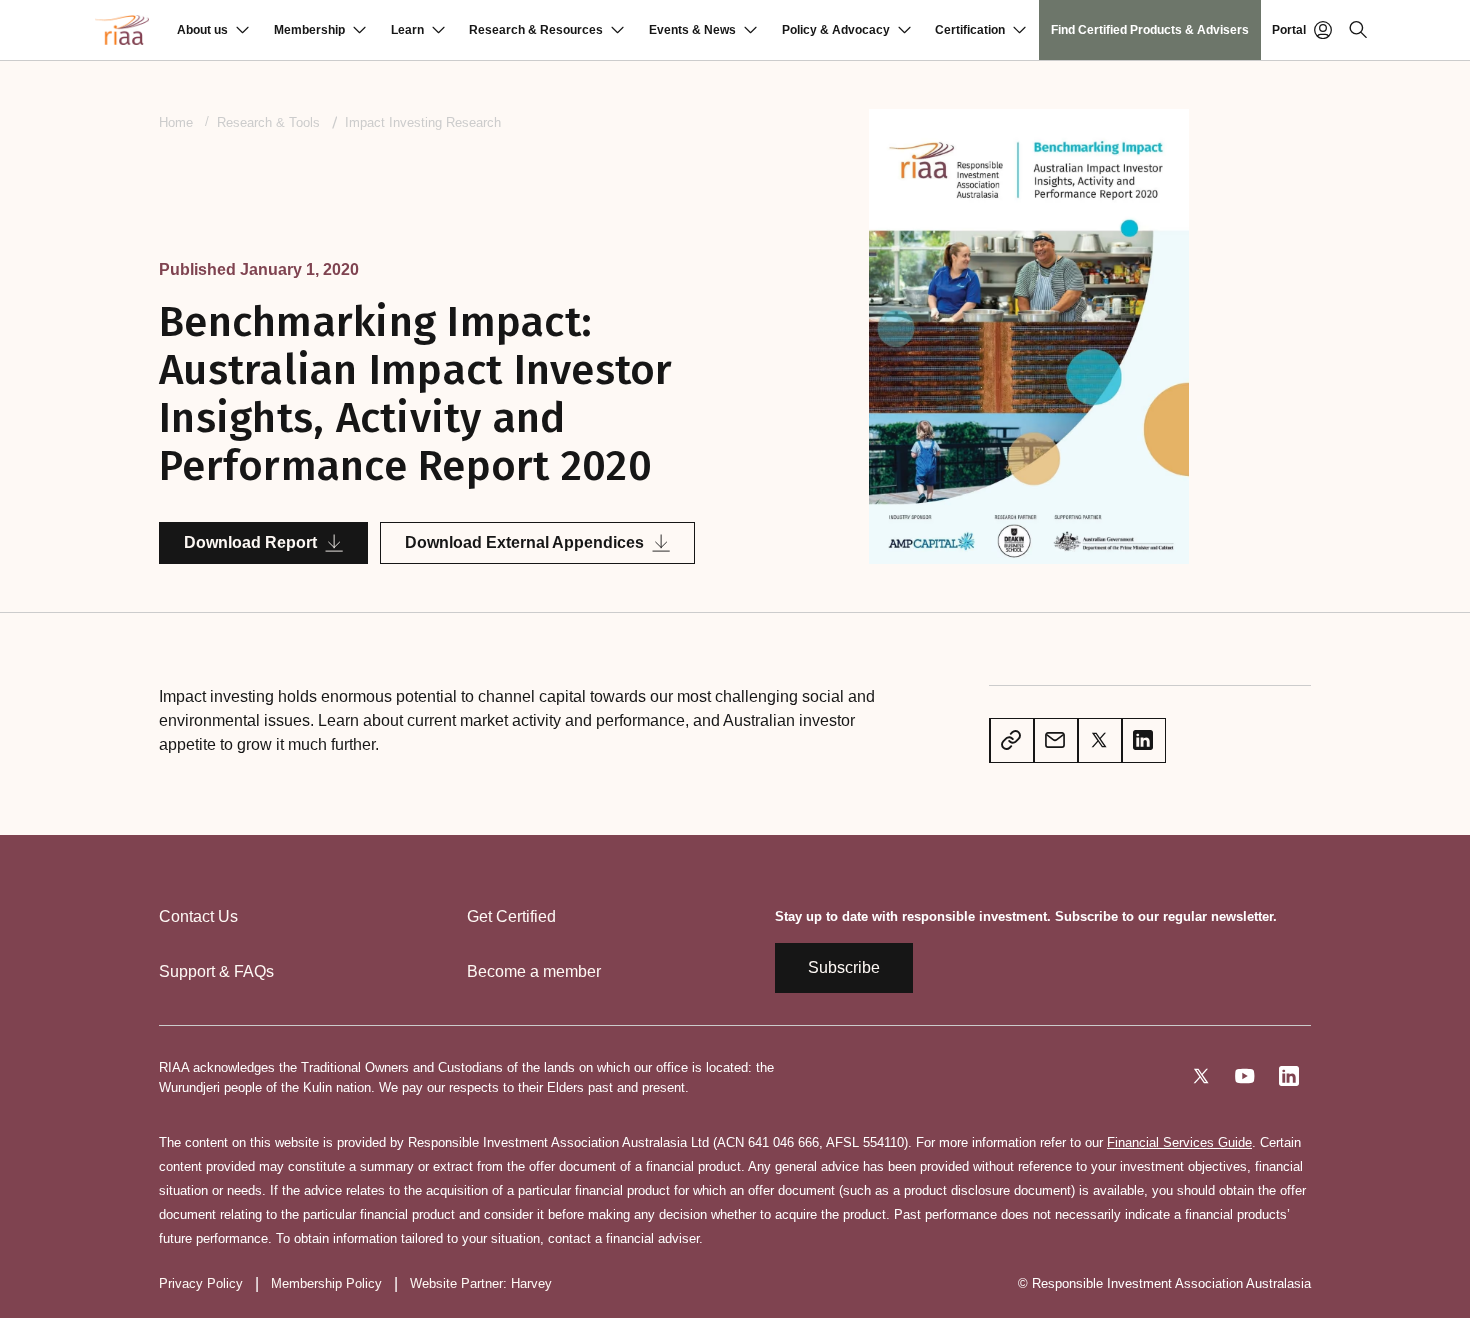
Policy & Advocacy (836, 30)
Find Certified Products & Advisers (1150, 30)
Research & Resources (536, 30)
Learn (407, 30)
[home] (122, 30)
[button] (213, 30)
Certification (970, 30)
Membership (309, 30)
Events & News (692, 30)
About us (202, 30)
